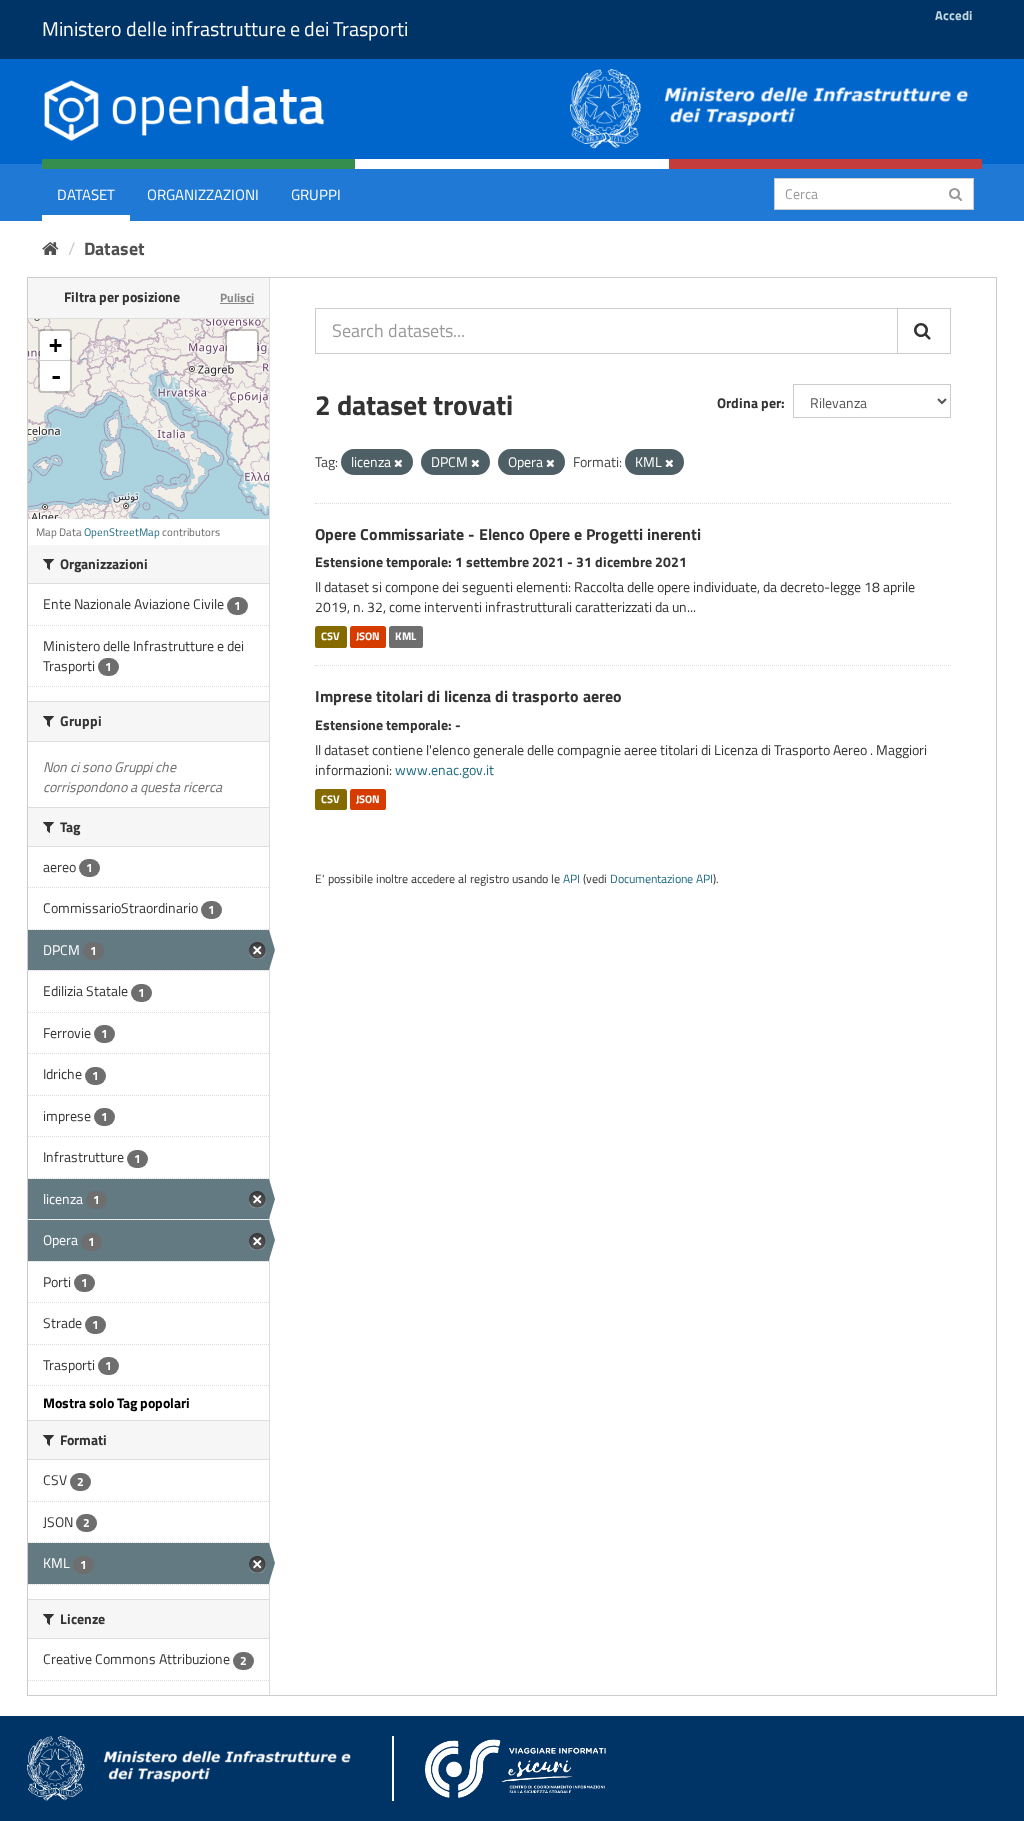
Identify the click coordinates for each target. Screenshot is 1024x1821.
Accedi (953, 15)
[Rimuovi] (398, 463)
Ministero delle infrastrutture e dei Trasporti (225, 28)
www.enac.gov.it (444, 769)
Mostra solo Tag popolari (116, 1402)
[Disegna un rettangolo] (242, 346)
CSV (330, 636)
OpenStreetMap (122, 532)
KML (405, 636)
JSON (368, 636)
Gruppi (316, 194)
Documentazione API (661, 879)
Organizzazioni (203, 194)
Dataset (86, 194)
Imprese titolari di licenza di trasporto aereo (468, 696)
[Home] (50, 248)
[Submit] (955, 192)
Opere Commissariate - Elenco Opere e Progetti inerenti (508, 534)
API (571, 879)
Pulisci (237, 297)
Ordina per (749, 402)
